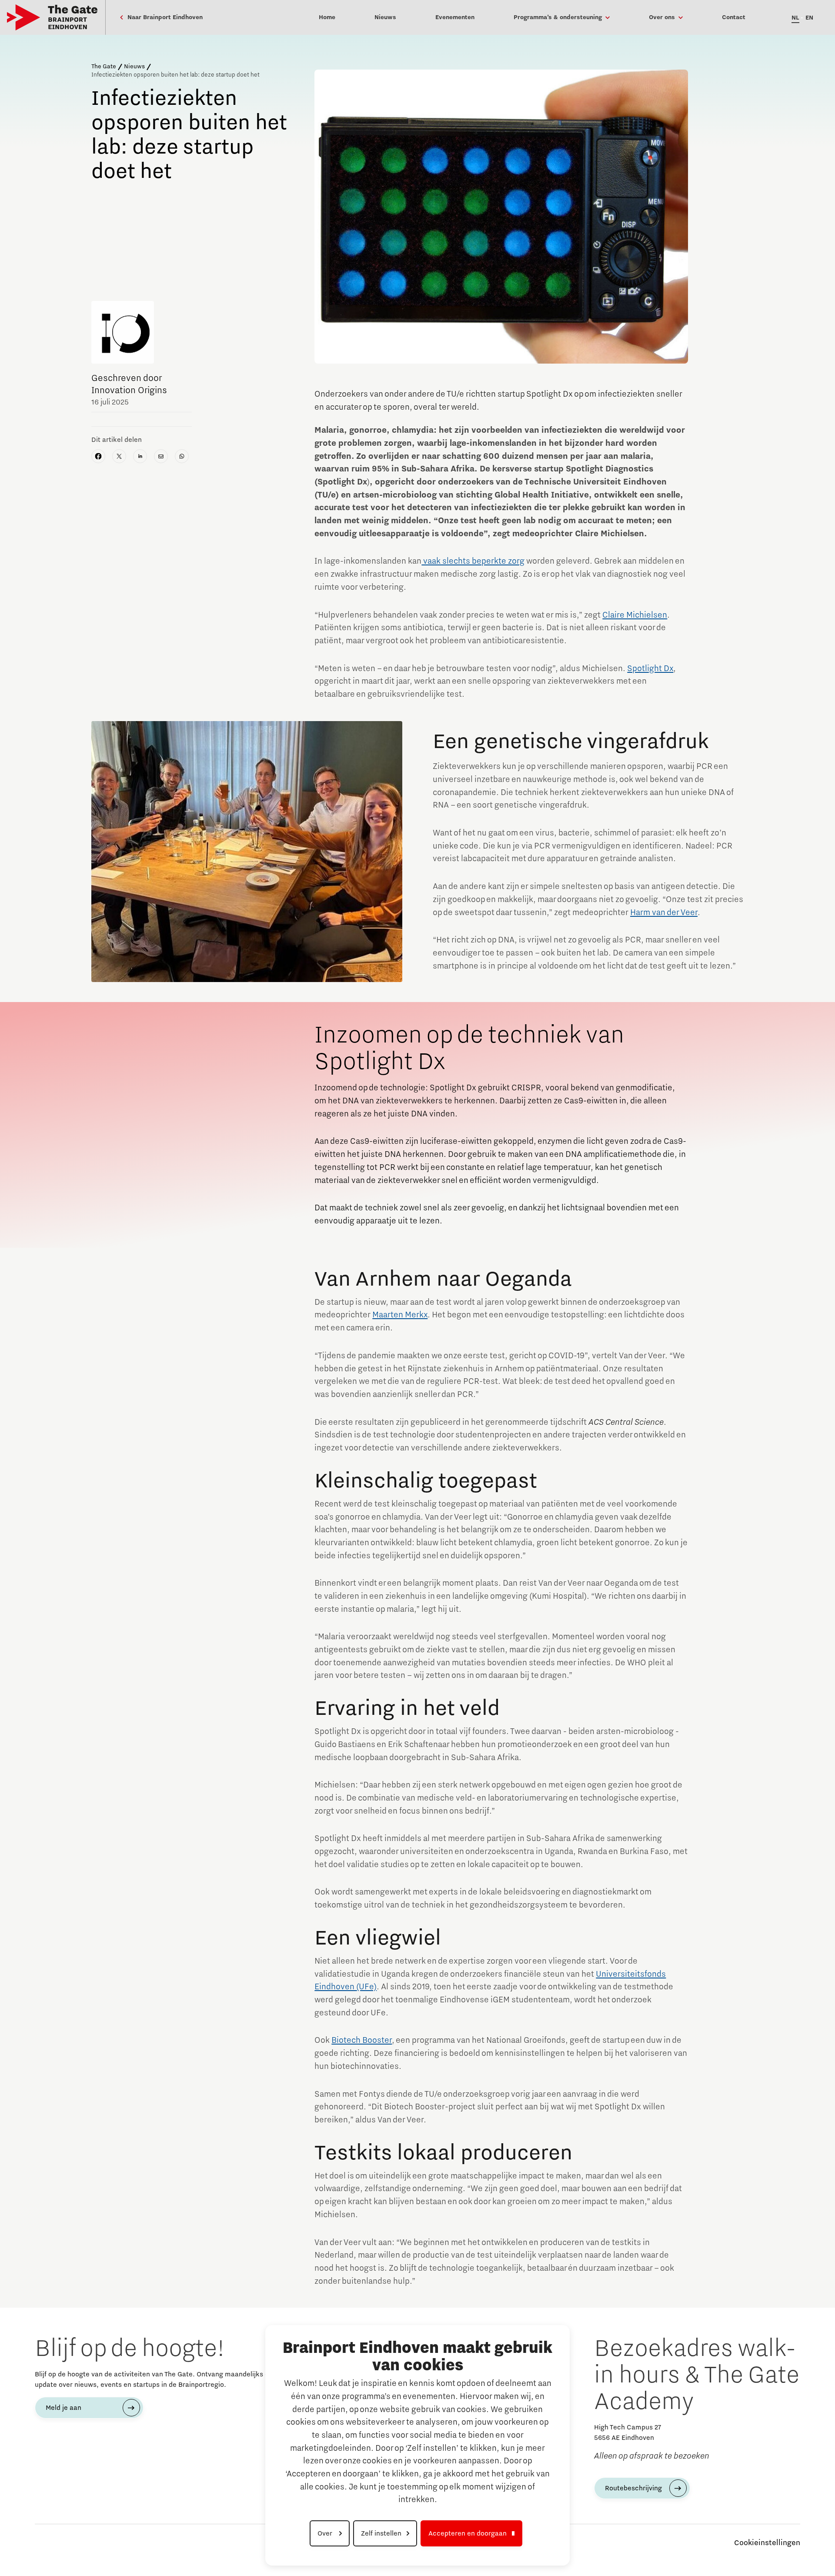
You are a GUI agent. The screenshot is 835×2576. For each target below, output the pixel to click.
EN (809, 18)
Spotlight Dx (650, 668)
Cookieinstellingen (767, 2543)
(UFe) (366, 1987)
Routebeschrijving (633, 2488)
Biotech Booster (362, 2040)
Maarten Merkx (400, 1315)
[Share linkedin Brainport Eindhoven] (140, 456)
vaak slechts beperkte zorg (473, 561)
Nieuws (134, 67)
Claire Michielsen (635, 615)
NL (795, 18)
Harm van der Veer (664, 912)
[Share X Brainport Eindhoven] (119, 456)
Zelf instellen (381, 2533)
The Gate (104, 67)
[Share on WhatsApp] (182, 456)
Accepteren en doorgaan (468, 2533)
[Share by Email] (161, 456)
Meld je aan (63, 2408)
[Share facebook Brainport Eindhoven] (98, 456)
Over (326, 2533)
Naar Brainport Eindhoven (164, 17)
